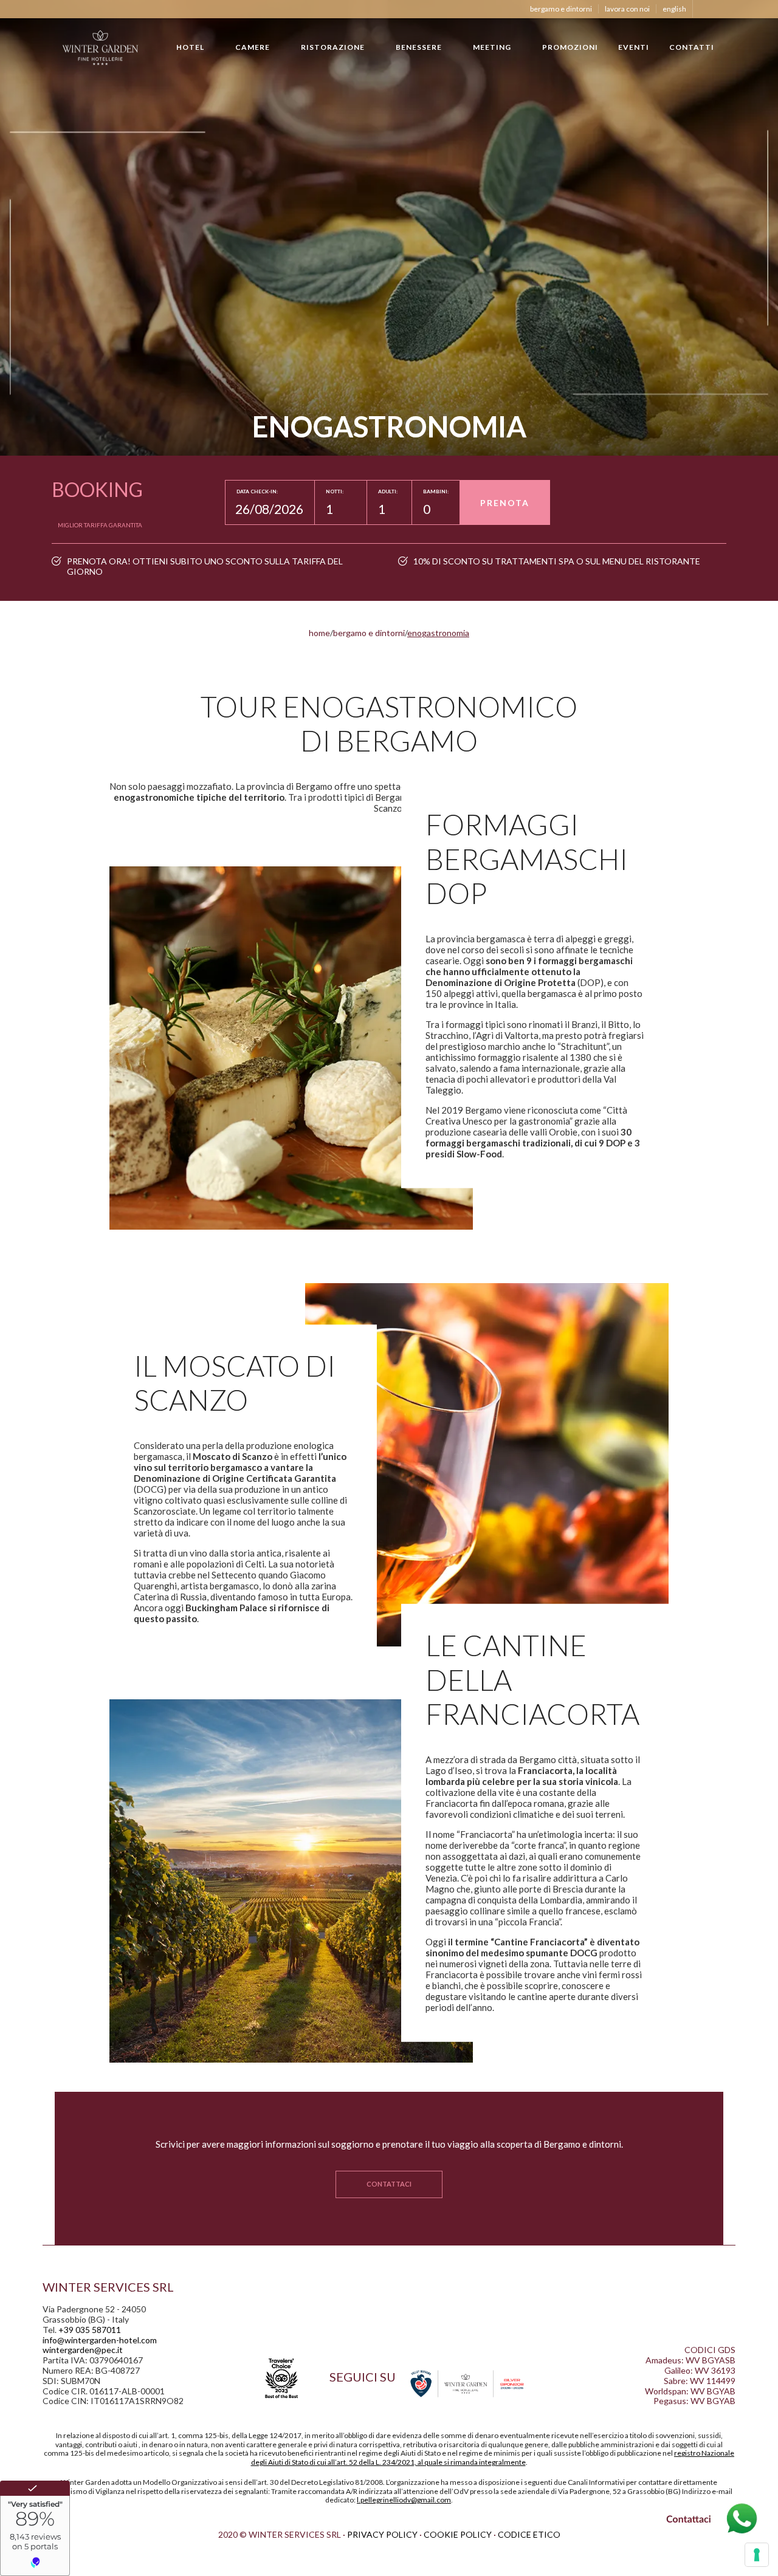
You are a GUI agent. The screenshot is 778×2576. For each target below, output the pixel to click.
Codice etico (529, 2534)
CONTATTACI (389, 2184)
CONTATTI (692, 47)
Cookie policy (458, 2534)
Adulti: (388, 492)
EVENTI (634, 47)
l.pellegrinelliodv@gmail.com (404, 2500)
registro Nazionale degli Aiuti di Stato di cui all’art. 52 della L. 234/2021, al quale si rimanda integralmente (493, 2457)
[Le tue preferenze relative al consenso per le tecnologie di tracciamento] (757, 2555)
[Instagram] (720, 9)
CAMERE (253, 47)
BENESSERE (419, 47)
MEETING (492, 47)
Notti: (335, 492)
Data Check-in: (257, 492)
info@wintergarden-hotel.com (100, 2340)
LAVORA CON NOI (627, 9)
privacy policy (382, 2534)
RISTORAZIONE (333, 47)
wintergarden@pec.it (83, 2350)
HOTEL (190, 47)
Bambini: (436, 492)
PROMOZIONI (570, 47)
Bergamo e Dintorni (561, 9)
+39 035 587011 (90, 2330)
